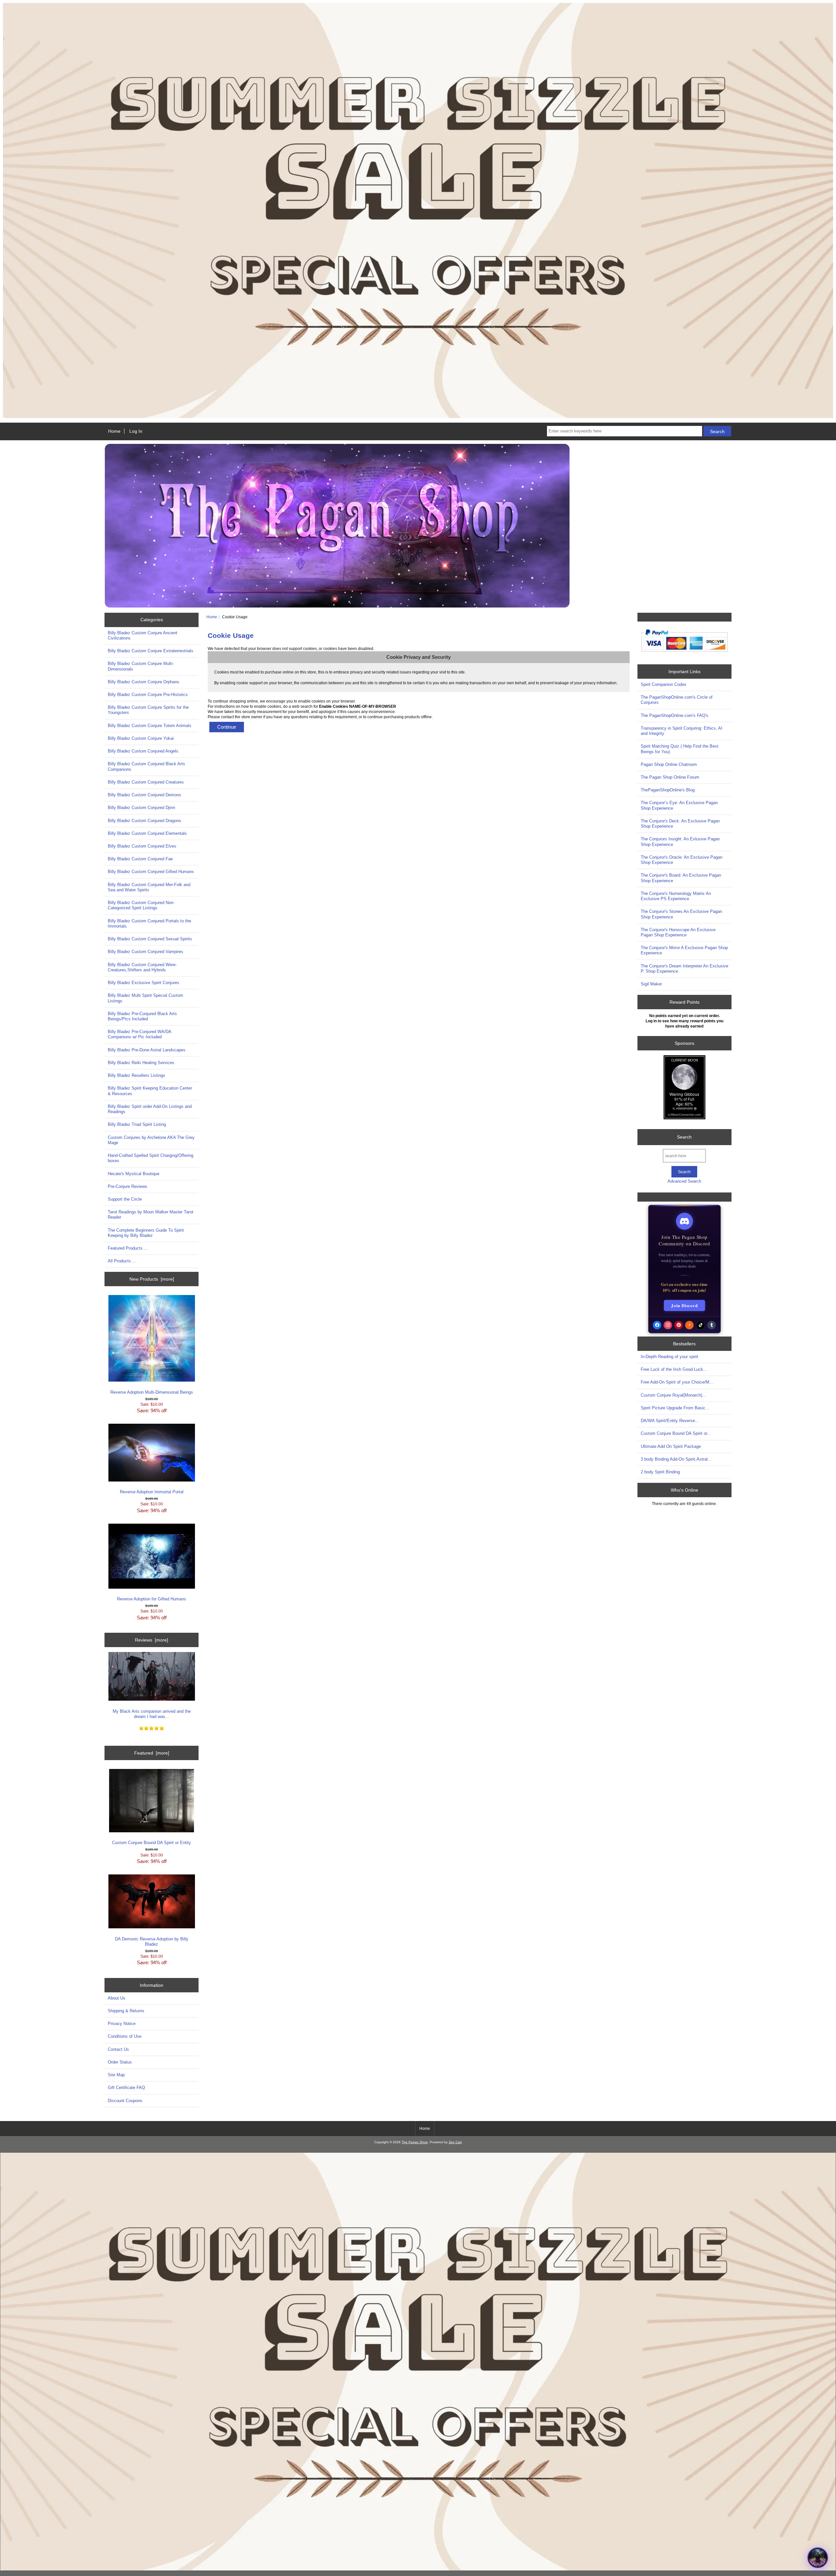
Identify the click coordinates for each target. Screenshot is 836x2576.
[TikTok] (700, 1325)
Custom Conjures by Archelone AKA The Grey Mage (151, 1140)
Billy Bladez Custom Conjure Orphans (144, 682)
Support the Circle (125, 1199)
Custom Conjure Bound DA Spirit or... (676, 1433)
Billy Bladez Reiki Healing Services (141, 1063)
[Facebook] (657, 1325)
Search (684, 1137)
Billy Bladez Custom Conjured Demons (145, 795)
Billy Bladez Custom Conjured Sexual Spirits (150, 939)
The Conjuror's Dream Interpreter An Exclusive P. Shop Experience (684, 969)
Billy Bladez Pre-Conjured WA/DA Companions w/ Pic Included (139, 1034)
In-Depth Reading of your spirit (669, 1357)
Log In (136, 431)
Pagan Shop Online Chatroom (669, 764)
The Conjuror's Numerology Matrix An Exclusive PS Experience (676, 896)
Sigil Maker (651, 984)
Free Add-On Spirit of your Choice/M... (677, 1382)
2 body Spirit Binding (660, 1472)
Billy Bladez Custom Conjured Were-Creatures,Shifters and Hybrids (142, 967)
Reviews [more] (152, 1640)
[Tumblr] (712, 1325)
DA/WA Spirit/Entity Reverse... (670, 1421)
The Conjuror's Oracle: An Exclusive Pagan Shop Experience (682, 860)
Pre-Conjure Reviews (128, 1186)
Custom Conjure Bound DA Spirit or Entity (152, 1843)
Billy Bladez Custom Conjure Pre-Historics (148, 695)
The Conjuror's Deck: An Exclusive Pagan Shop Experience (680, 824)
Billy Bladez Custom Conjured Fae (140, 859)
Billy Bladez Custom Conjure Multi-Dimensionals (141, 666)
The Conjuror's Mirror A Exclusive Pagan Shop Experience (684, 950)
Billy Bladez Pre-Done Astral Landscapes (147, 1050)
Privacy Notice (122, 2024)
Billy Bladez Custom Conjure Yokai (141, 738)
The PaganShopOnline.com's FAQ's (675, 715)
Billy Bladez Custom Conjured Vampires (145, 952)
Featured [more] (152, 1753)
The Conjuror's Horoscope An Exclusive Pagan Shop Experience (678, 932)
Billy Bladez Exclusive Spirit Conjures (144, 983)
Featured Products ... (128, 1248)
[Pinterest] (679, 1325)
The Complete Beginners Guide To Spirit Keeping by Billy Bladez (146, 1233)
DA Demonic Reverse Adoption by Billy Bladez (152, 1942)
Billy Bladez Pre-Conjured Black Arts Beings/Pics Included (142, 1016)
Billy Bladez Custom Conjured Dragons (145, 821)
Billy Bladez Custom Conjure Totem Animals (150, 726)
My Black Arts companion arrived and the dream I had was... (152, 1714)
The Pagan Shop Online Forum (670, 777)
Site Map (116, 2075)
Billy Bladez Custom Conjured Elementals (147, 833)
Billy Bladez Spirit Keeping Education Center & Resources (150, 1091)
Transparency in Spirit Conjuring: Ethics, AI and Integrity (682, 731)
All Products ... (122, 1261)
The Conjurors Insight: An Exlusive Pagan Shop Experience (680, 842)
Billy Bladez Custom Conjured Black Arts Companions (146, 766)
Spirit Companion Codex (664, 684)
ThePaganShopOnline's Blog (668, 790)
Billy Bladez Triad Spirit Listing (137, 1124)
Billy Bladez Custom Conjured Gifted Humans (151, 872)
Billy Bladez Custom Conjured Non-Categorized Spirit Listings (141, 905)
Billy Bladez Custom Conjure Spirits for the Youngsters (148, 710)
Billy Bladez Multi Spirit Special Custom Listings (145, 998)
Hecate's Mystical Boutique (134, 1174)
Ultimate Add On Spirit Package (671, 1446)
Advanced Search (684, 1181)
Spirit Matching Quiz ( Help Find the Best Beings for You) (680, 749)
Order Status (120, 2062)
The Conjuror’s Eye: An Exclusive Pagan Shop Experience (679, 805)
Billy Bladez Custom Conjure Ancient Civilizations (143, 635)
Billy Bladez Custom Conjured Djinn (141, 808)
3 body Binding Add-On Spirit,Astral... (676, 1459)
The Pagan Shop (415, 2142)
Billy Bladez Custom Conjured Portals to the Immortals (149, 923)
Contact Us (118, 2049)
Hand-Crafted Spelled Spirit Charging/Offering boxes (151, 1158)
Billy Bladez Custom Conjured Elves (142, 846)
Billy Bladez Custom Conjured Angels (143, 751)
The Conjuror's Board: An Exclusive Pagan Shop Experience (681, 878)
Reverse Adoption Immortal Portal (152, 1492)
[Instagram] (668, 1325)
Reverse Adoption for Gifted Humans (152, 1599)
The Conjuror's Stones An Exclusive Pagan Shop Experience (681, 914)
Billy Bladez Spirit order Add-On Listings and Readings (150, 1109)
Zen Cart (455, 2142)
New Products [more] (152, 1279)
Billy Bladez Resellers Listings (137, 1075)
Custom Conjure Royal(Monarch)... (673, 1395)
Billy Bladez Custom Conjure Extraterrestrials (151, 651)
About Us (117, 1998)
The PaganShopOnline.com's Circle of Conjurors (677, 700)
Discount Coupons (125, 2101)
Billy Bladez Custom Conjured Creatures (146, 782)
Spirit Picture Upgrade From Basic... (675, 1408)
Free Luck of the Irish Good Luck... (674, 1369)
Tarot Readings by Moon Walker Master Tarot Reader (151, 1215)
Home (114, 431)
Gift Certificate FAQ (126, 2088)
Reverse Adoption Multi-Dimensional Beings (152, 1392)
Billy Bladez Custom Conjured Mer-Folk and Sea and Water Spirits (149, 887)
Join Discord (684, 1305)
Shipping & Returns (126, 2011)
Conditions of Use (125, 2036)
